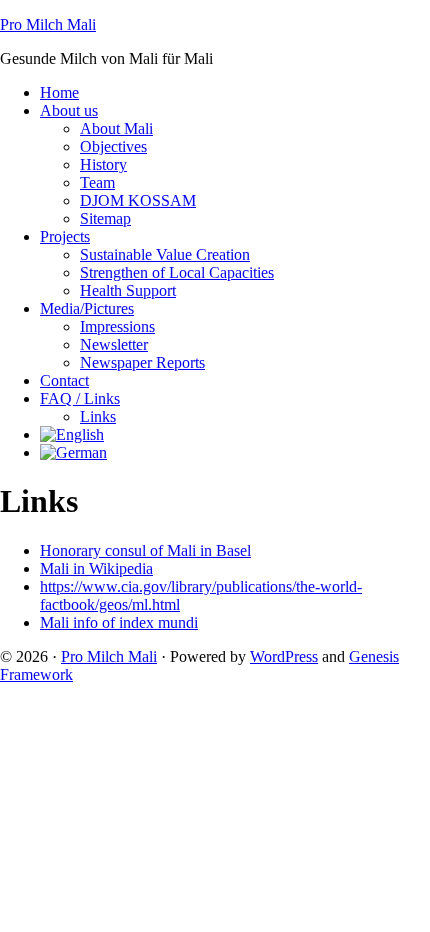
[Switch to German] (73, 452)
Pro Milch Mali (48, 24)
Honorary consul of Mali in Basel (145, 550)
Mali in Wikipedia (96, 568)
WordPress (284, 656)
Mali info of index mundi (119, 622)
